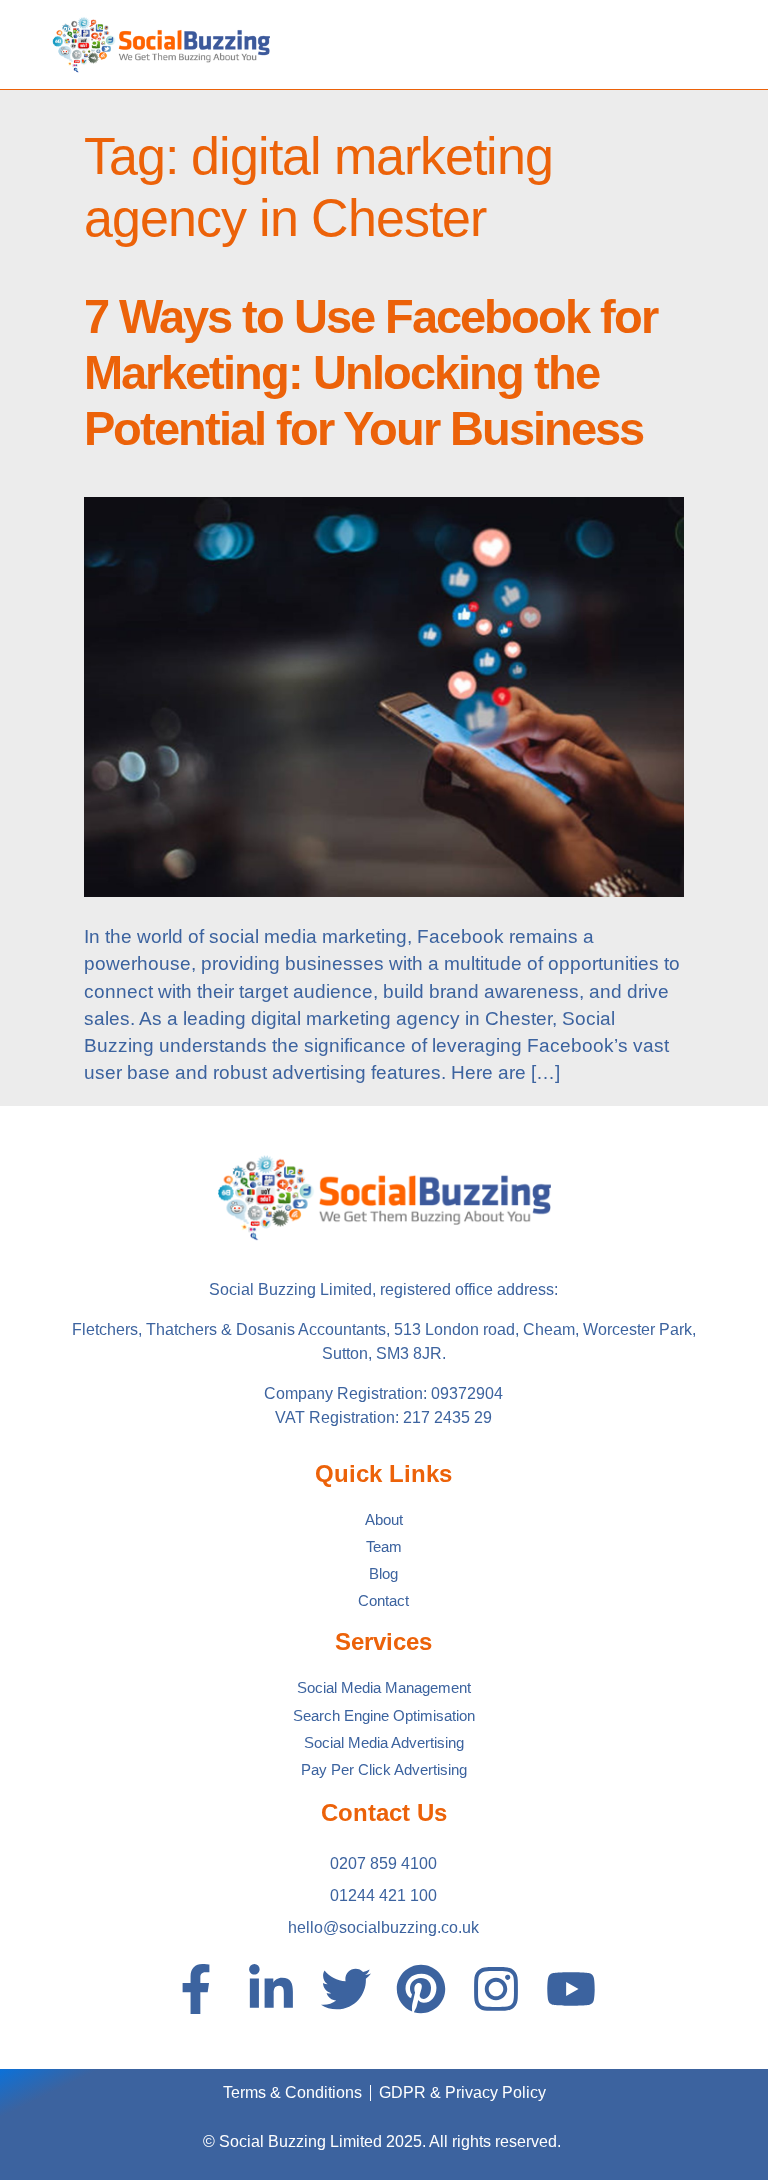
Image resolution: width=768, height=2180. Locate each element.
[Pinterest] (421, 1989)
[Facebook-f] (196, 1989)
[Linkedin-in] (271, 1989)
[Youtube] (571, 1989)
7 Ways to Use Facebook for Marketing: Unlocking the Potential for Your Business (370, 373)
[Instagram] (496, 1989)
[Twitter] (346, 1989)
